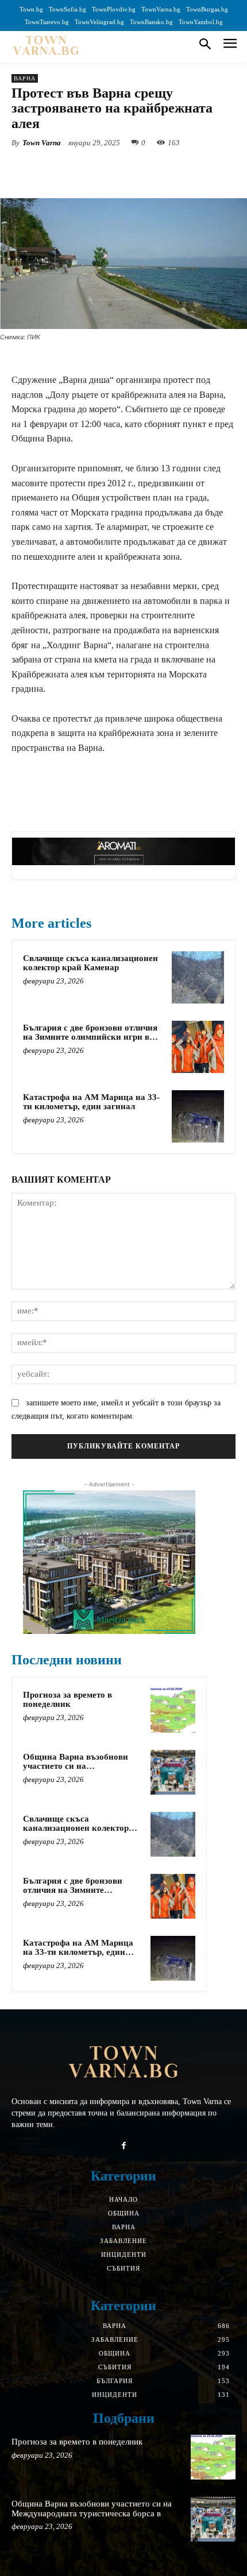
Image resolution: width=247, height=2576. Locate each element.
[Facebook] (59, 169)
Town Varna (42, 143)
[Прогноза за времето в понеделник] (173, 1710)
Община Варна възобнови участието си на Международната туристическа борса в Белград (83, 1771)
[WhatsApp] (138, 169)
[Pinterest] (112, 169)
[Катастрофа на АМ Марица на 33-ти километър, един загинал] (198, 1116)
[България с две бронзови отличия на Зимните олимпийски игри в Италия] (198, 1047)
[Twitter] (86, 169)
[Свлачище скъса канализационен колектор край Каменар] (198, 977)
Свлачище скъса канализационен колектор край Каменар (90, 963)
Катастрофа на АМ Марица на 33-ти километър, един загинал (91, 1102)
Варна (25, 78)
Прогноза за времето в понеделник (67, 1700)
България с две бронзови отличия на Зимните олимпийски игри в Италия (90, 1037)
